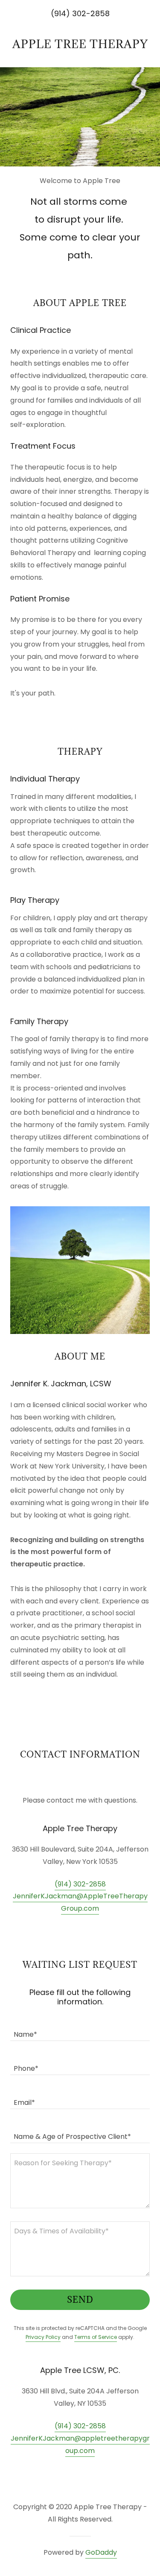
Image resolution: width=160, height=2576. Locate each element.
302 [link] (79, 13)
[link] (80, 44)
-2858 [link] (98, 13)
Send (80, 2300)
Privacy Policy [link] (43, 2337)
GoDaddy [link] (101, 2552)
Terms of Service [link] (96, 2337)
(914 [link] (58, 13)
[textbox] (80, 2029)
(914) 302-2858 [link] (80, 1884)
